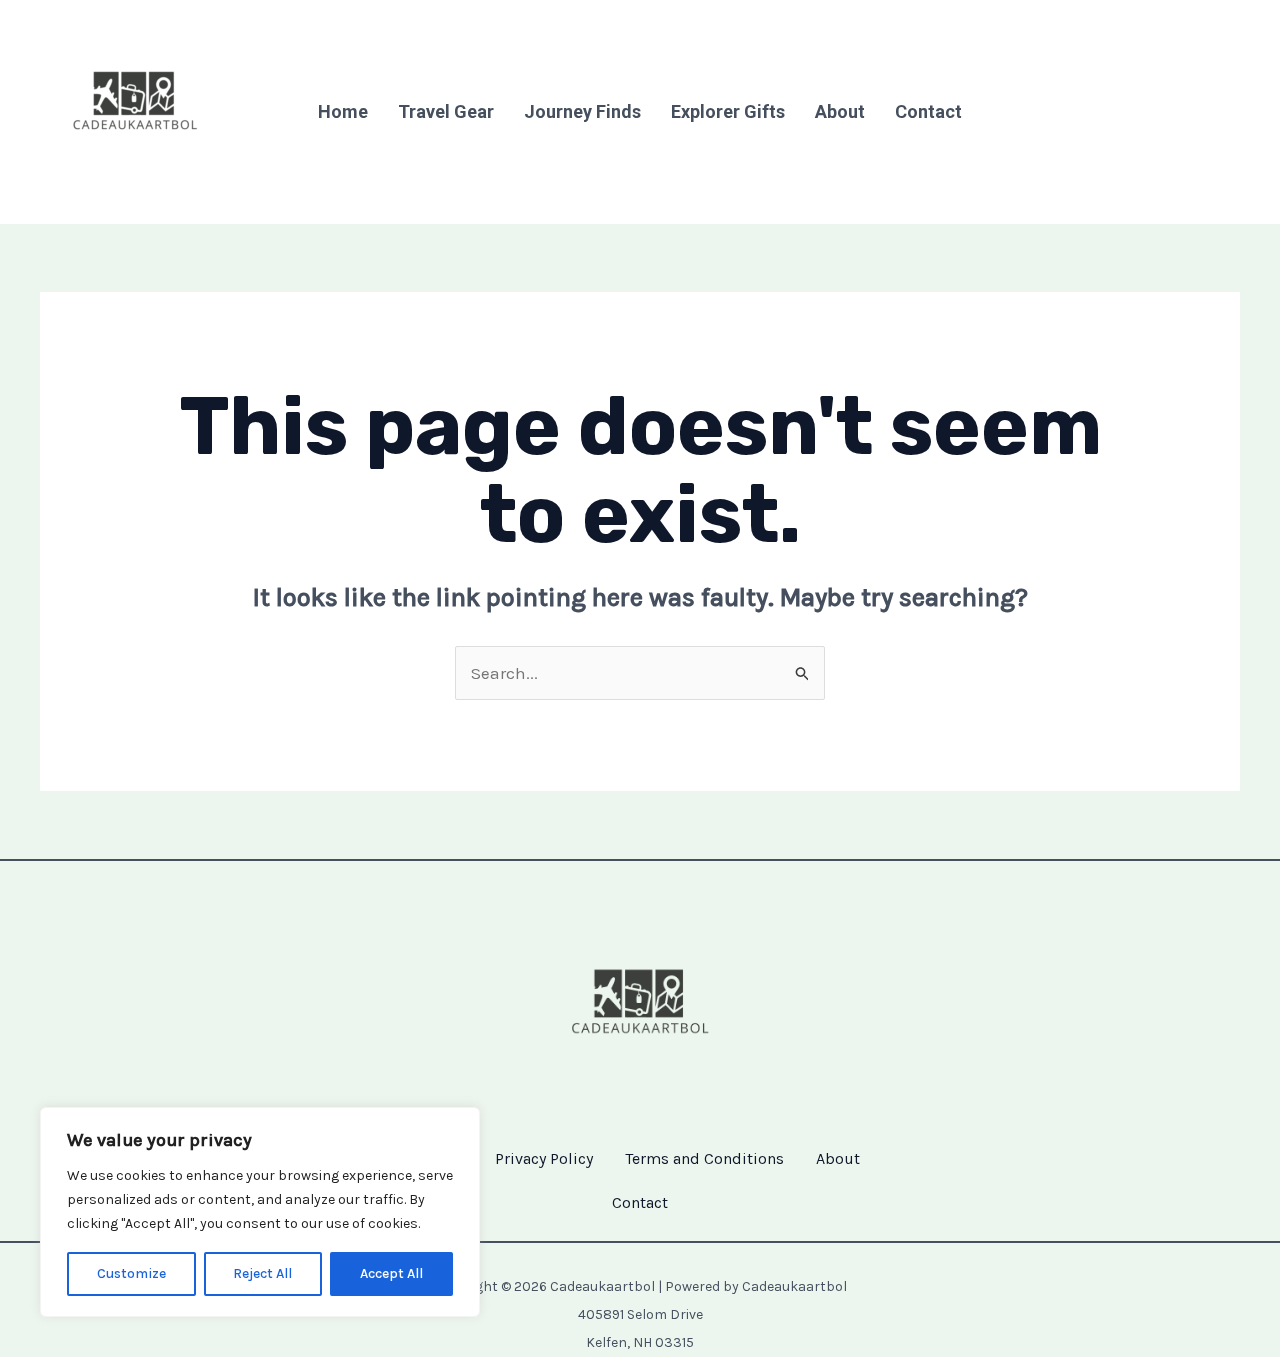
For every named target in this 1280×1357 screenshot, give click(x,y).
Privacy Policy (544, 1158)
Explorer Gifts (728, 111)
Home (343, 111)
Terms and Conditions (704, 1158)
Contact (928, 111)
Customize (131, 1273)
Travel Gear (446, 111)
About (840, 111)
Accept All (391, 1273)
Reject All (262, 1273)
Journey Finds (582, 111)
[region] (260, 1212)
